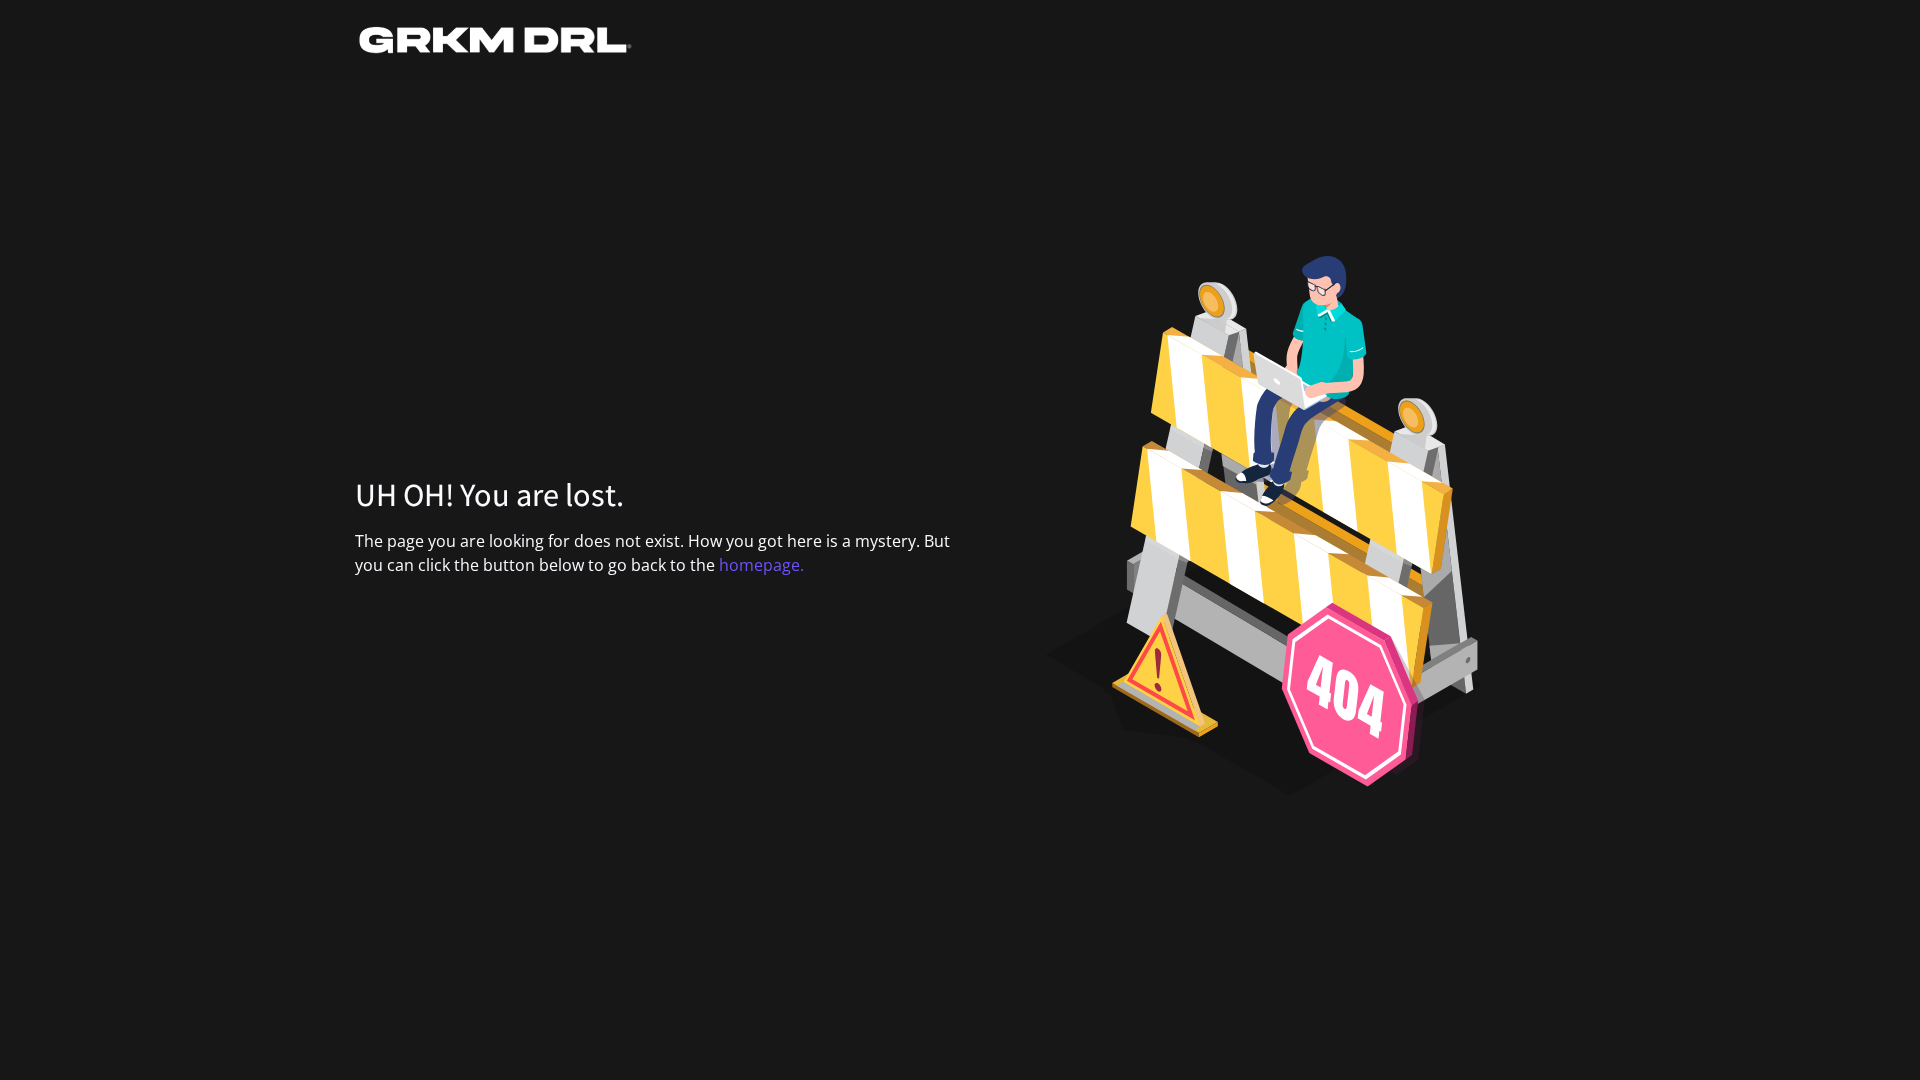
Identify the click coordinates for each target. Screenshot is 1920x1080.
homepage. (761, 565)
